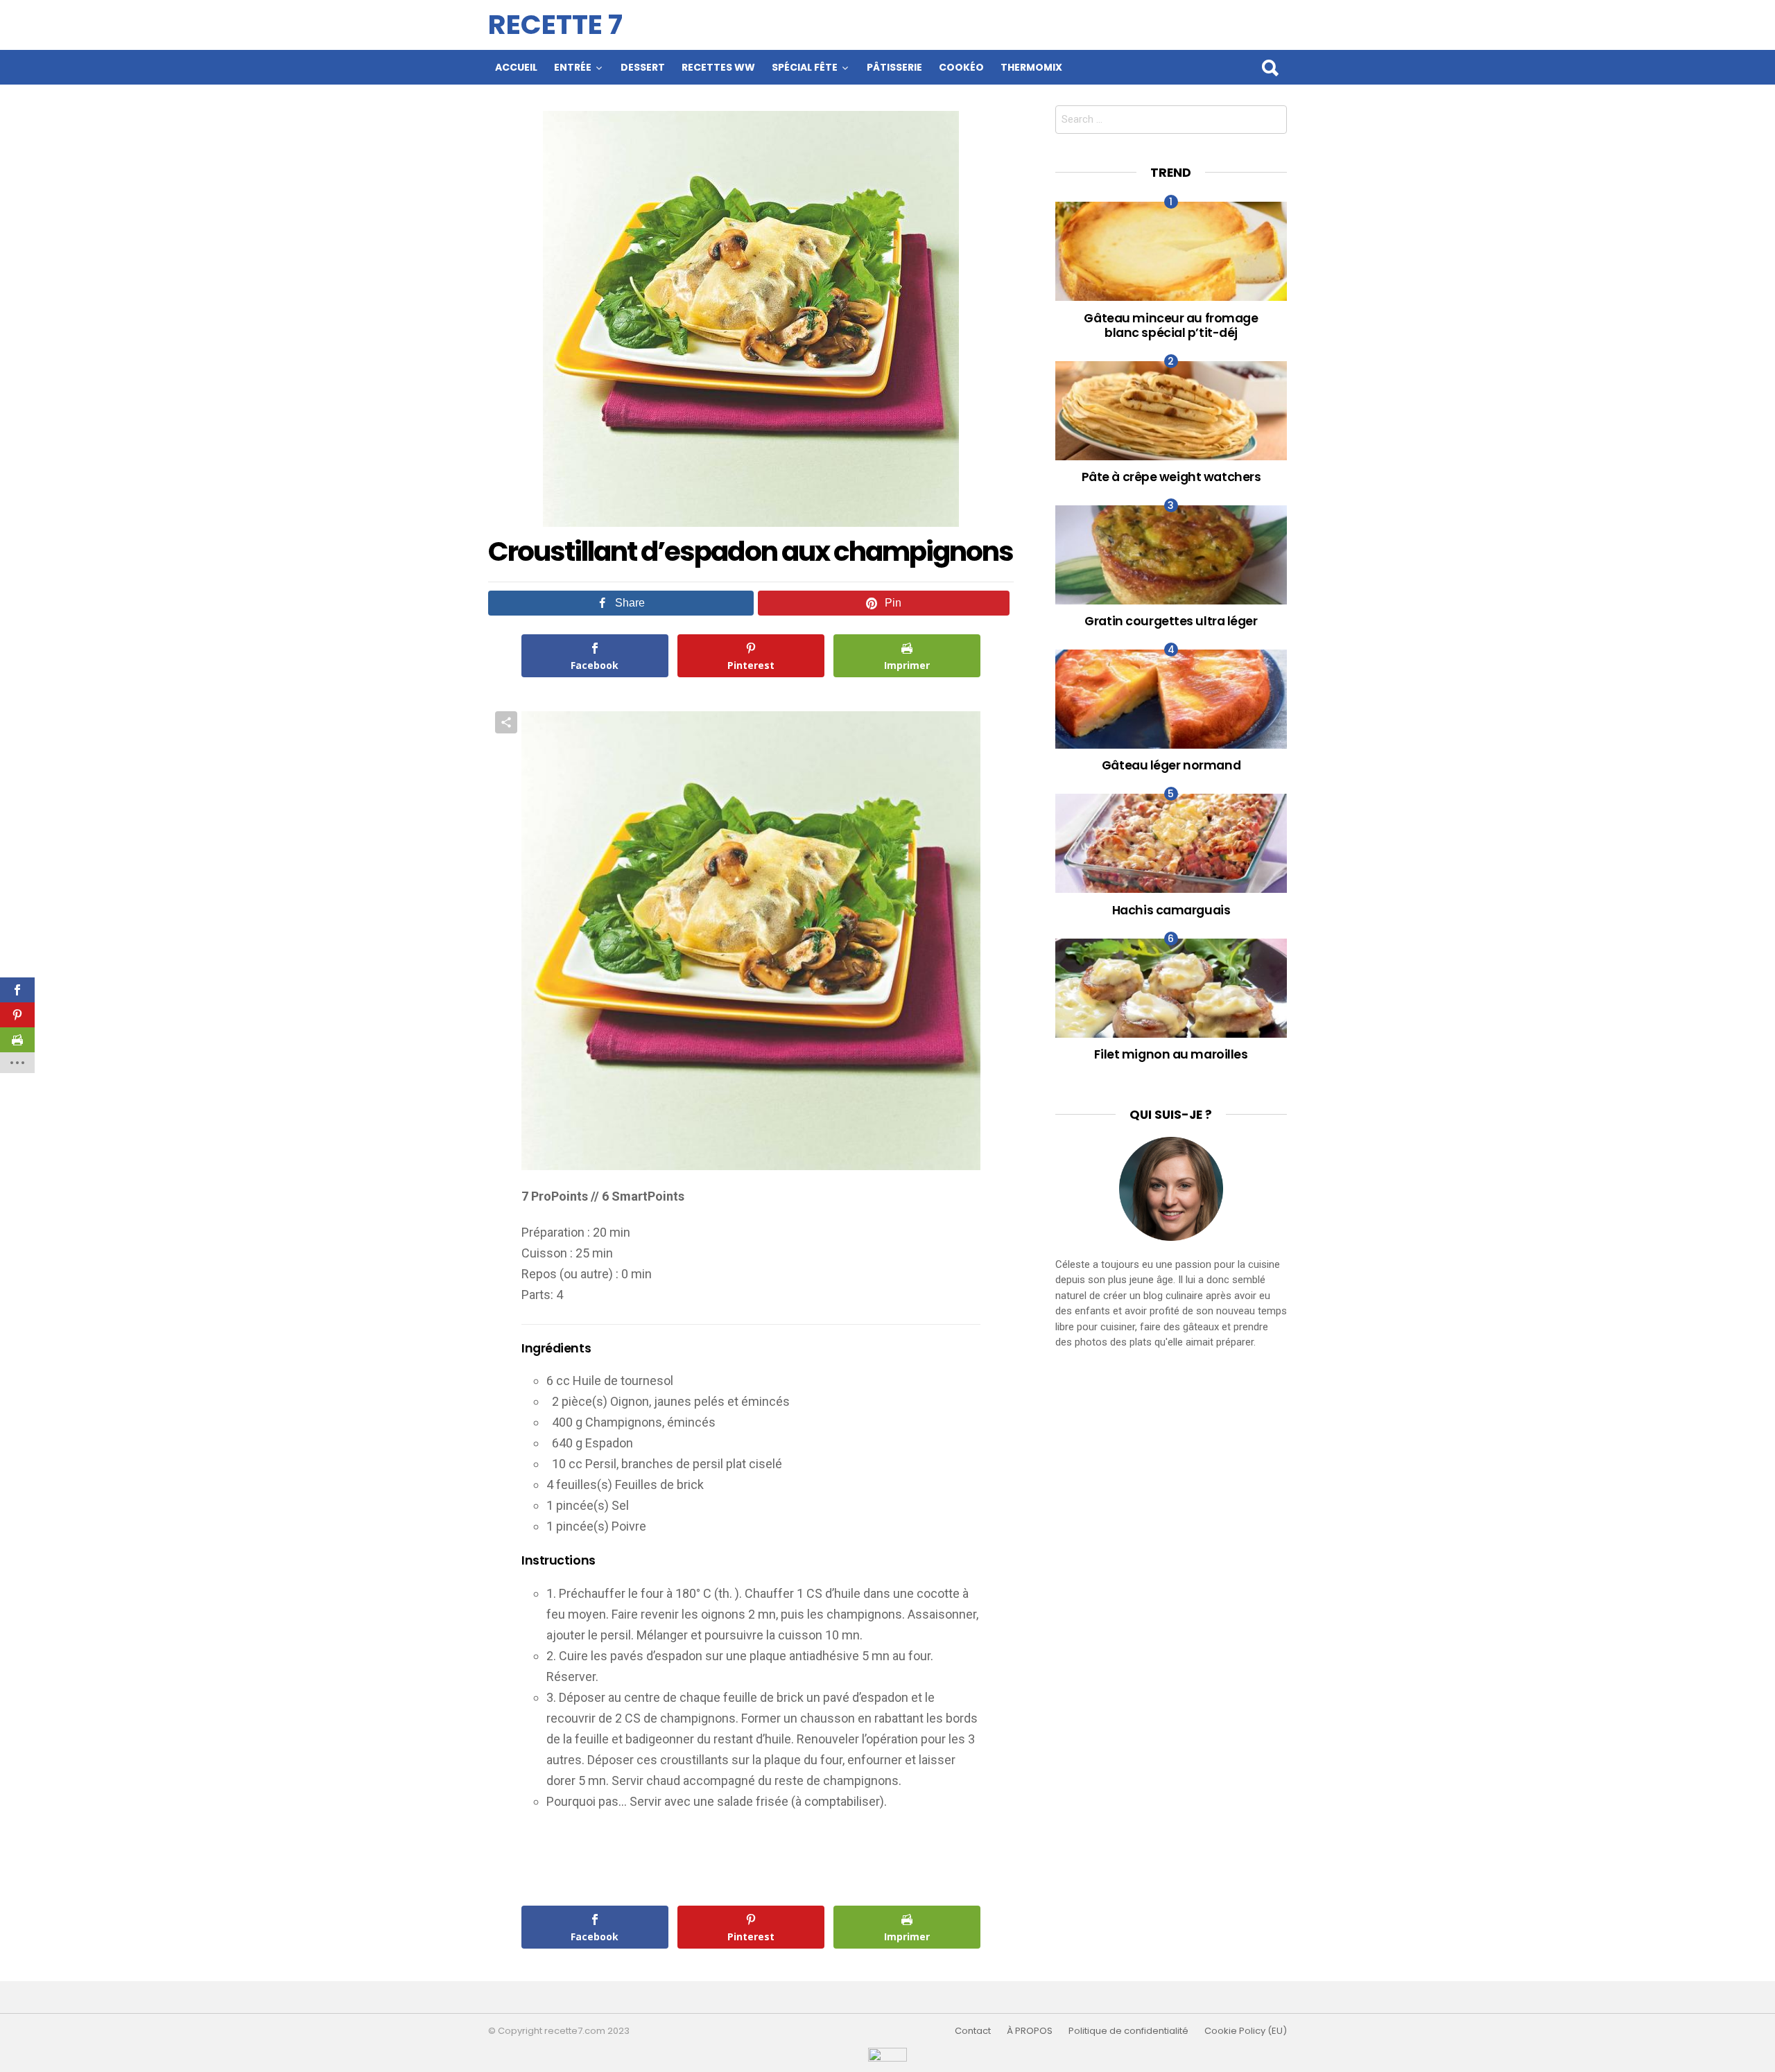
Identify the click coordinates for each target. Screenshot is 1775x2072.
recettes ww (718, 67)
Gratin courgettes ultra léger (1171, 621)
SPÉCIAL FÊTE (805, 67)
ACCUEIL (516, 67)
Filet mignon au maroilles (1171, 1054)
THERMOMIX (1031, 67)
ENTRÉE (573, 67)
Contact (973, 2031)
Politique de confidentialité (1128, 2031)
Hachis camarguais (1171, 910)
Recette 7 (555, 25)
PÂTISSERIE (894, 67)
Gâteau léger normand (1171, 765)
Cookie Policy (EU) (1246, 2031)
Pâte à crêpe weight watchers (1171, 477)
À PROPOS (1030, 2031)
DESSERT (643, 67)
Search (1270, 67)
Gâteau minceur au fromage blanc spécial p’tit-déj (1171, 325)
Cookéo (961, 67)
